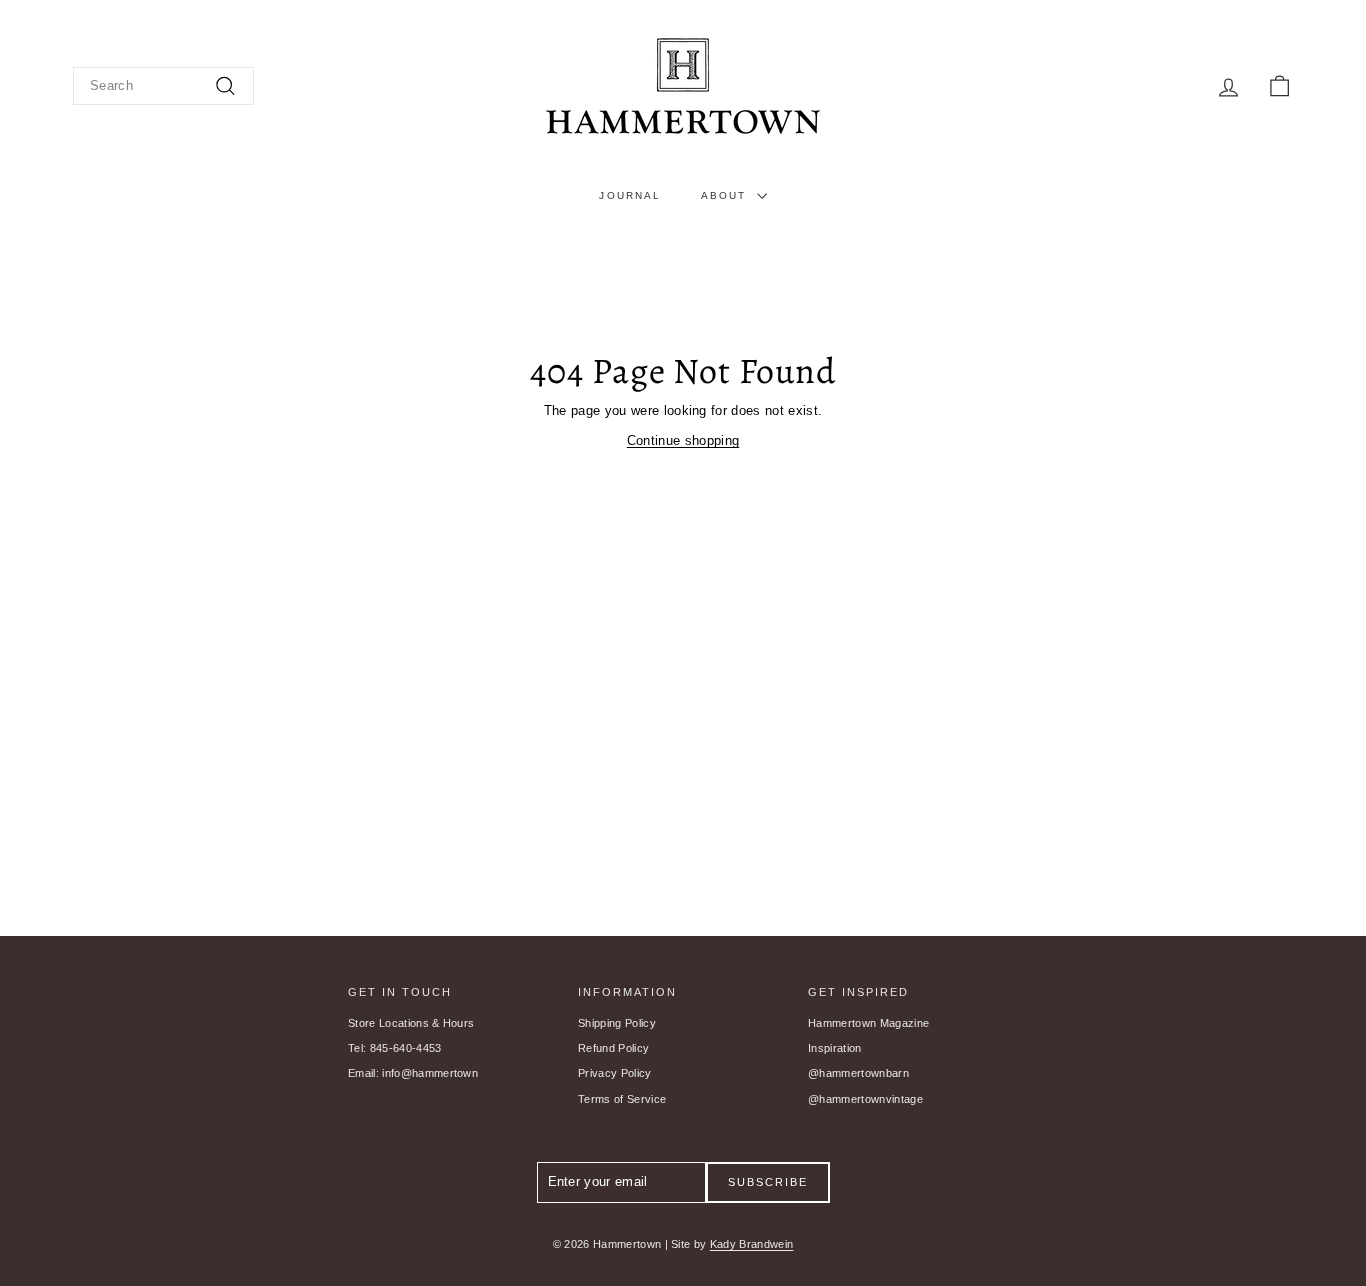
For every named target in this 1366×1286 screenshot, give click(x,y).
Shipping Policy (617, 1023)
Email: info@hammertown (413, 1073)
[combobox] (163, 86)
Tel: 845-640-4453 (395, 1048)
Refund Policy (613, 1048)
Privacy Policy (615, 1073)
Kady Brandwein (752, 1244)
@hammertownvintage (865, 1099)
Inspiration (835, 1048)
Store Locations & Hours (411, 1023)
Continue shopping (683, 440)
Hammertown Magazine (868, 1023)
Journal (630, 195)
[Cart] (1279, 86)
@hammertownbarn (858, 1073)
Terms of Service (622, 1099)
